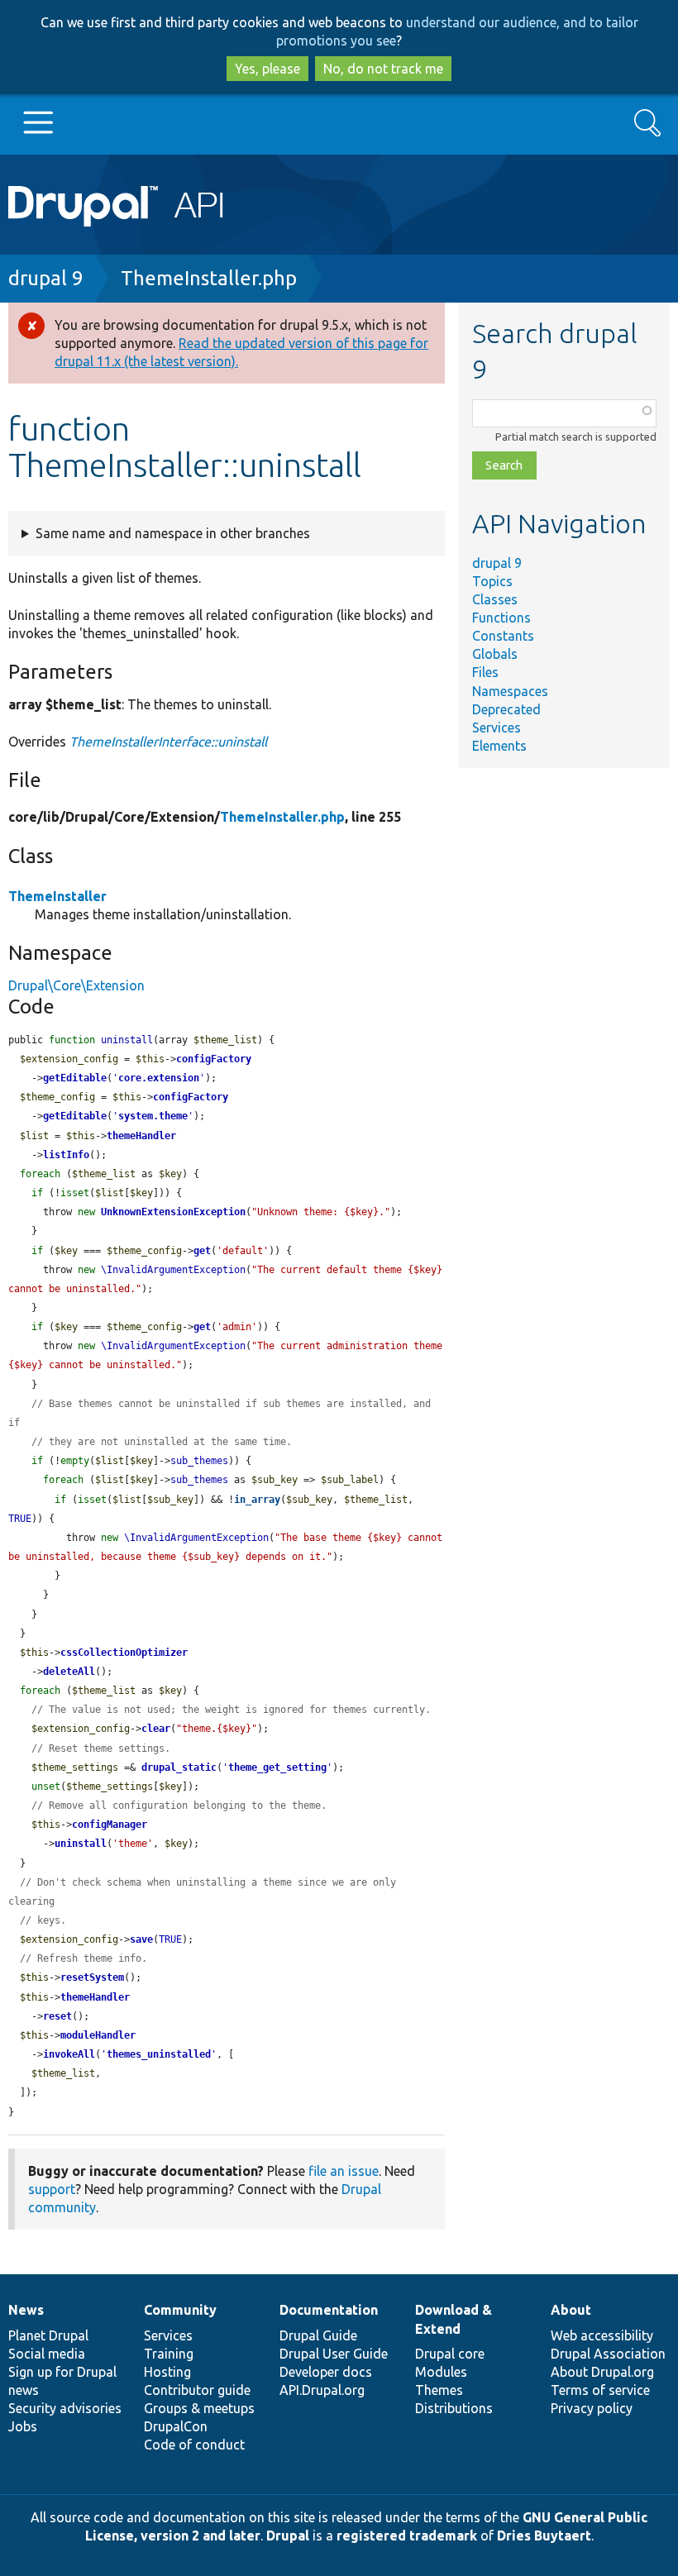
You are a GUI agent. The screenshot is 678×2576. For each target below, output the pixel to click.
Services (497, 727)
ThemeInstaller (57, 896)
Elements (499, 746)
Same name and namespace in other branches (173, 533)
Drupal (288, 2535)
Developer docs (326, 2372)
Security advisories (65, 2408)
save (141, 1939)
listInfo (66, 1155)
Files (485, 672)
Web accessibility (602, 2335)
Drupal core (450, 2354)
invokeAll (69, 2054)
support (52, 2189)
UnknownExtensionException (173, 1212)
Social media (47, 2354)
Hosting (167, 2372)
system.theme (153, 1116)
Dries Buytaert (544, 2535)
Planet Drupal (48, 2335)
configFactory (214, 1059)
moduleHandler (98, 2035)
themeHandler (141, 1136)
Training (169, 2354)
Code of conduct (194, 2445)
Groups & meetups (199, 2408)
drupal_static (179, 1767)
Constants (503, 636)
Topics (492, 581)
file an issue (344, 2171)
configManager (110, 1825)
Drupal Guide (318, 2335)
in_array (257, 1500)
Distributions (454, 2408)
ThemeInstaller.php (209, 278)
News (26, 2310)
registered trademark (407, 2535)
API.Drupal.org (322, 2390)
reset (57, 2016)
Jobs (23, 2426)
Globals (495, 654)
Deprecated (506, 709)
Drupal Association (608, 2354)
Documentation (329, 2310)
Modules (441, 2372)
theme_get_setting (277, 1767)
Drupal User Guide (334, 2354)
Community (180, 2310)
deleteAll (69, 1672)
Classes (495, 599)
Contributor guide (197, 2390)
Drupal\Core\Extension (76, 985)
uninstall (81, 1844)
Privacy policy (592, 2408)
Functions (501, 618)
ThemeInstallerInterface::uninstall (168, 742)
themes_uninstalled (159, 2054)
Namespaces (510, 691)
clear (156, 1729)
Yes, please (267, 69)
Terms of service (600, 2390)
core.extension (159, 1078)
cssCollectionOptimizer (124, 1653)
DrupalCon (176, 2426)
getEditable (75, 1078)
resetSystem (92, 1977)
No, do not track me (383, 69)
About (571, 2310)
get (202, 1251)
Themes (439, 2390)
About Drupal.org (602, 2372)
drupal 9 (46, 278)
